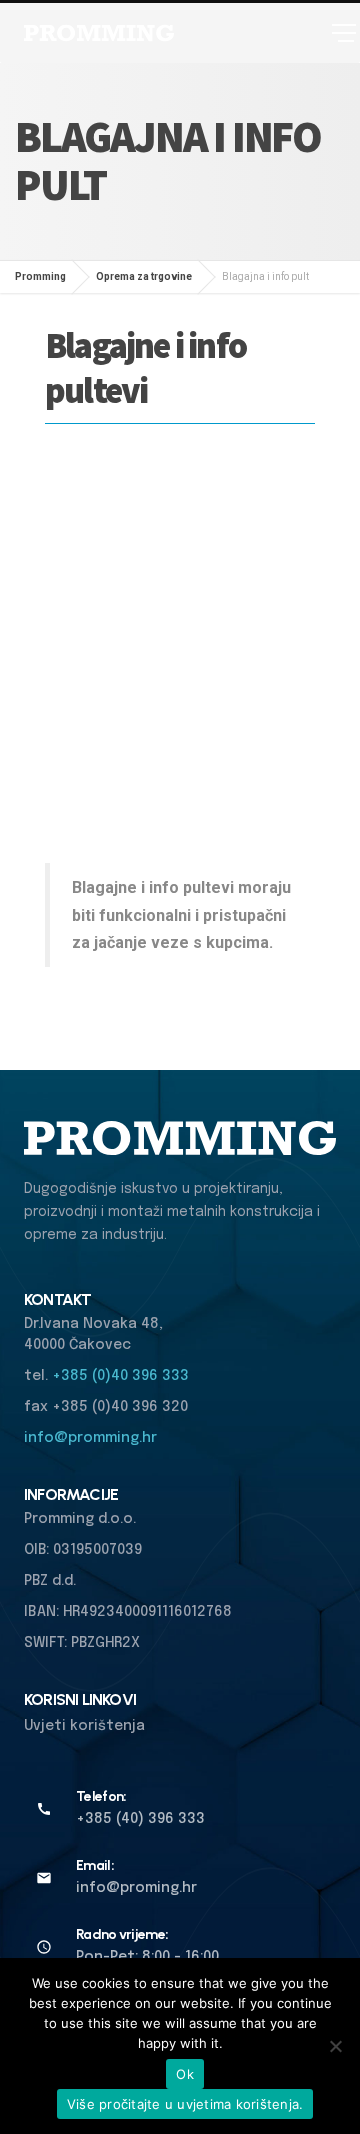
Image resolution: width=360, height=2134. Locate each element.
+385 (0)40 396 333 (120, 1376)
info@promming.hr (90, 1438)
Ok (185, 2074)
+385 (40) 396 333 (140, 1819)
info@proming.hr (136, 1888)
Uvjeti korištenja (84, 1726)
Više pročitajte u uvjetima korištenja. (185, 2104)
